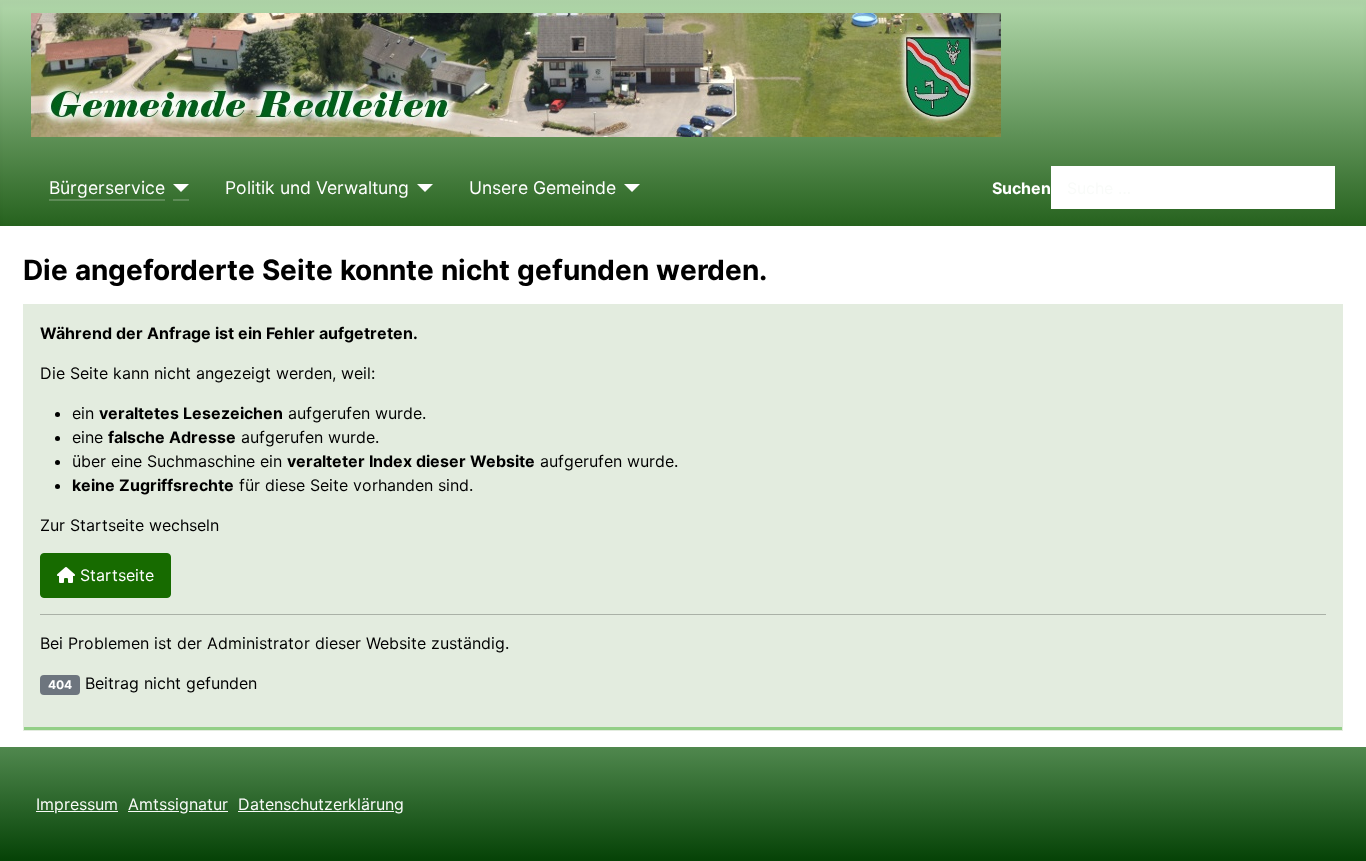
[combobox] (1193, 187)
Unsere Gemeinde (542, 187)
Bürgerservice (107, 187)
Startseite (114, 575)
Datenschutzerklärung (321, 804)
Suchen (1021, 188)
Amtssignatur (178, 804)
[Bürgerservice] (177, 188)
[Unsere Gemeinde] (628, 188)
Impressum (77, 804)
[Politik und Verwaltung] (421, 188)
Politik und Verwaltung (317, 187)
